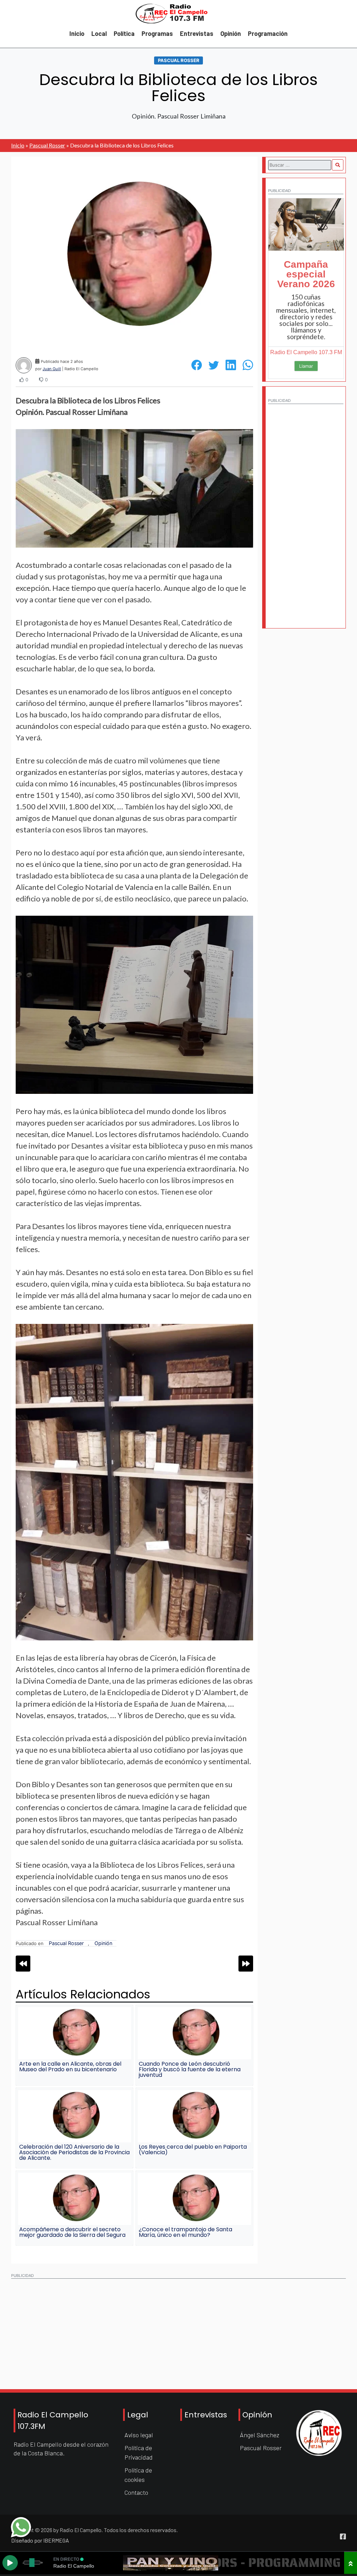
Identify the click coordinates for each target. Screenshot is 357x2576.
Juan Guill (52, 369)
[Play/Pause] (10, 2563)
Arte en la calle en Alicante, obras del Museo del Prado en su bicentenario (70, 2067)
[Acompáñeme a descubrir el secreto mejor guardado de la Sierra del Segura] (75, 2199)
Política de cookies (138, 2475)
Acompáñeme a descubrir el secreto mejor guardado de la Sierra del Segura (72, 2232)
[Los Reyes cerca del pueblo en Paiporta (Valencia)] (194, 2116)
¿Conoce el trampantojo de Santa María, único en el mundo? (185, 2232)
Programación (268, 33)
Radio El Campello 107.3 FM (306, 352)
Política (124, 33)
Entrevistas (197, 33)
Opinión (231, 33)
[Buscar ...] (337, 165)
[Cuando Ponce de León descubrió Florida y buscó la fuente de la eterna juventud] (194, 2033)
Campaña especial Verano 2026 (306, 274)
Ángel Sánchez (260, 2435)
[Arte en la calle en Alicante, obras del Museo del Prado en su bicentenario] (75, 2033)
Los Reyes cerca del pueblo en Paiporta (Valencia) (193, 2150)
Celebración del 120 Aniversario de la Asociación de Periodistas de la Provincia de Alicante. (74, 2152)
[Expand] (351, 2563)
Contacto (136, 2492)
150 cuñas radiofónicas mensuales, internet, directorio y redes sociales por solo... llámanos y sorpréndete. (306, 317)
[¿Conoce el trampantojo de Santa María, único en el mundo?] (194, 2199)
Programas (157, 33)
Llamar (306, 366)
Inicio (77, 33)
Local (99, 33)
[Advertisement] (306, 512)
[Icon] (343, 2537)
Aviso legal (139, 2435)
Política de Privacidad (139, 2452)
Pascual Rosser (179, 60)
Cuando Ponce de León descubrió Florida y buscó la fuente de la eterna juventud (190, 2069)
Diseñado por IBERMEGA (40, 2540)
